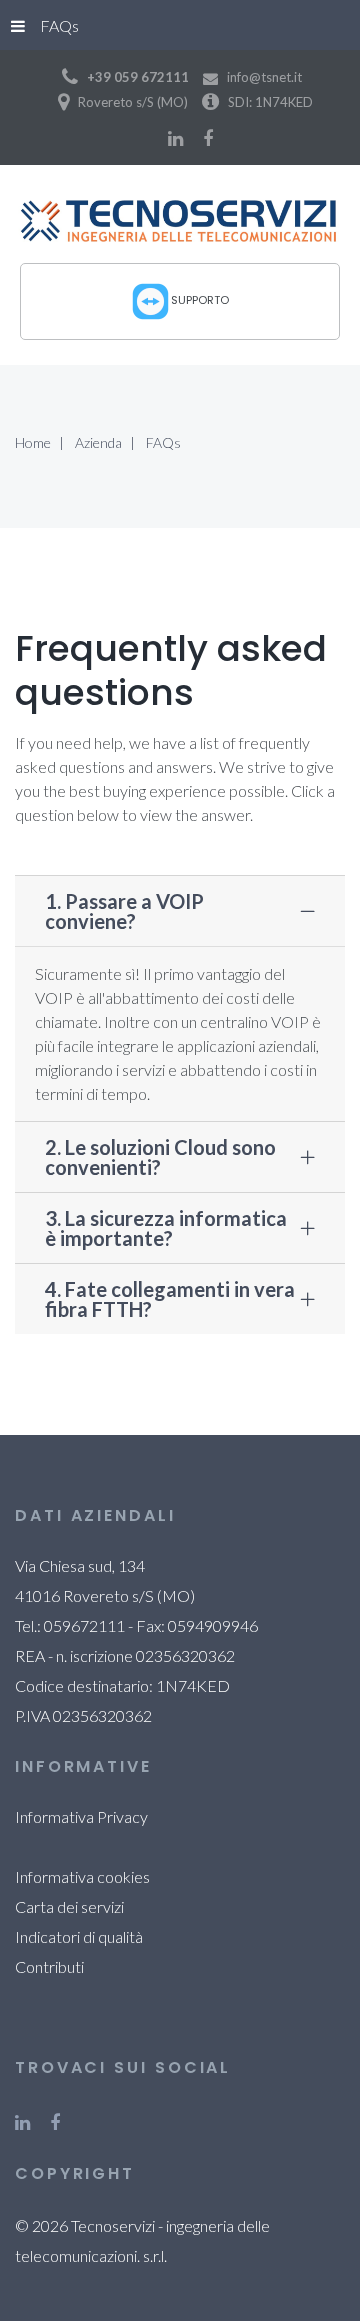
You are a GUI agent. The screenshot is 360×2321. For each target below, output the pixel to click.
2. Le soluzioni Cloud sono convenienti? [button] (160, 1157)
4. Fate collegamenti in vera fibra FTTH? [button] (170, 1299)
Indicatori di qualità (79, 1936)
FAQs (59, 25)
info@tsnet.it (264, 77)
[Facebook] (208, 138)
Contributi (49, 1966)
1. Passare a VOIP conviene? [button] (124, 911)
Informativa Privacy (81, 1816)
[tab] (180, 910)
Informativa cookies (82, 1876)
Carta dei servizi (69, 1906)
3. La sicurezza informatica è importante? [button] (166, 1228)
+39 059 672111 (138, 77)
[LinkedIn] (175, 138)
